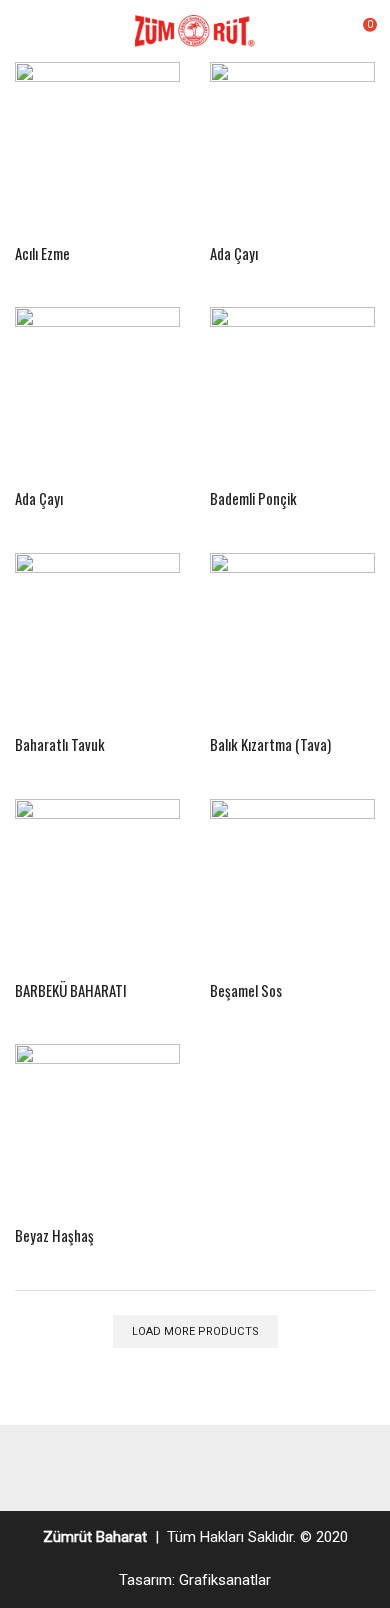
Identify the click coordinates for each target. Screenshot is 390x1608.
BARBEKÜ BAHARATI (71, 990)
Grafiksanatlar (225, 1580)
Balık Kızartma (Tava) (270, 744)
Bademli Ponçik (253, 498)
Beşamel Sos (246, 990)
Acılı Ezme (42, 253)
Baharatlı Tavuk (60, 744)
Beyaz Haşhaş (54, 1235)
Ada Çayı (234, 253)
